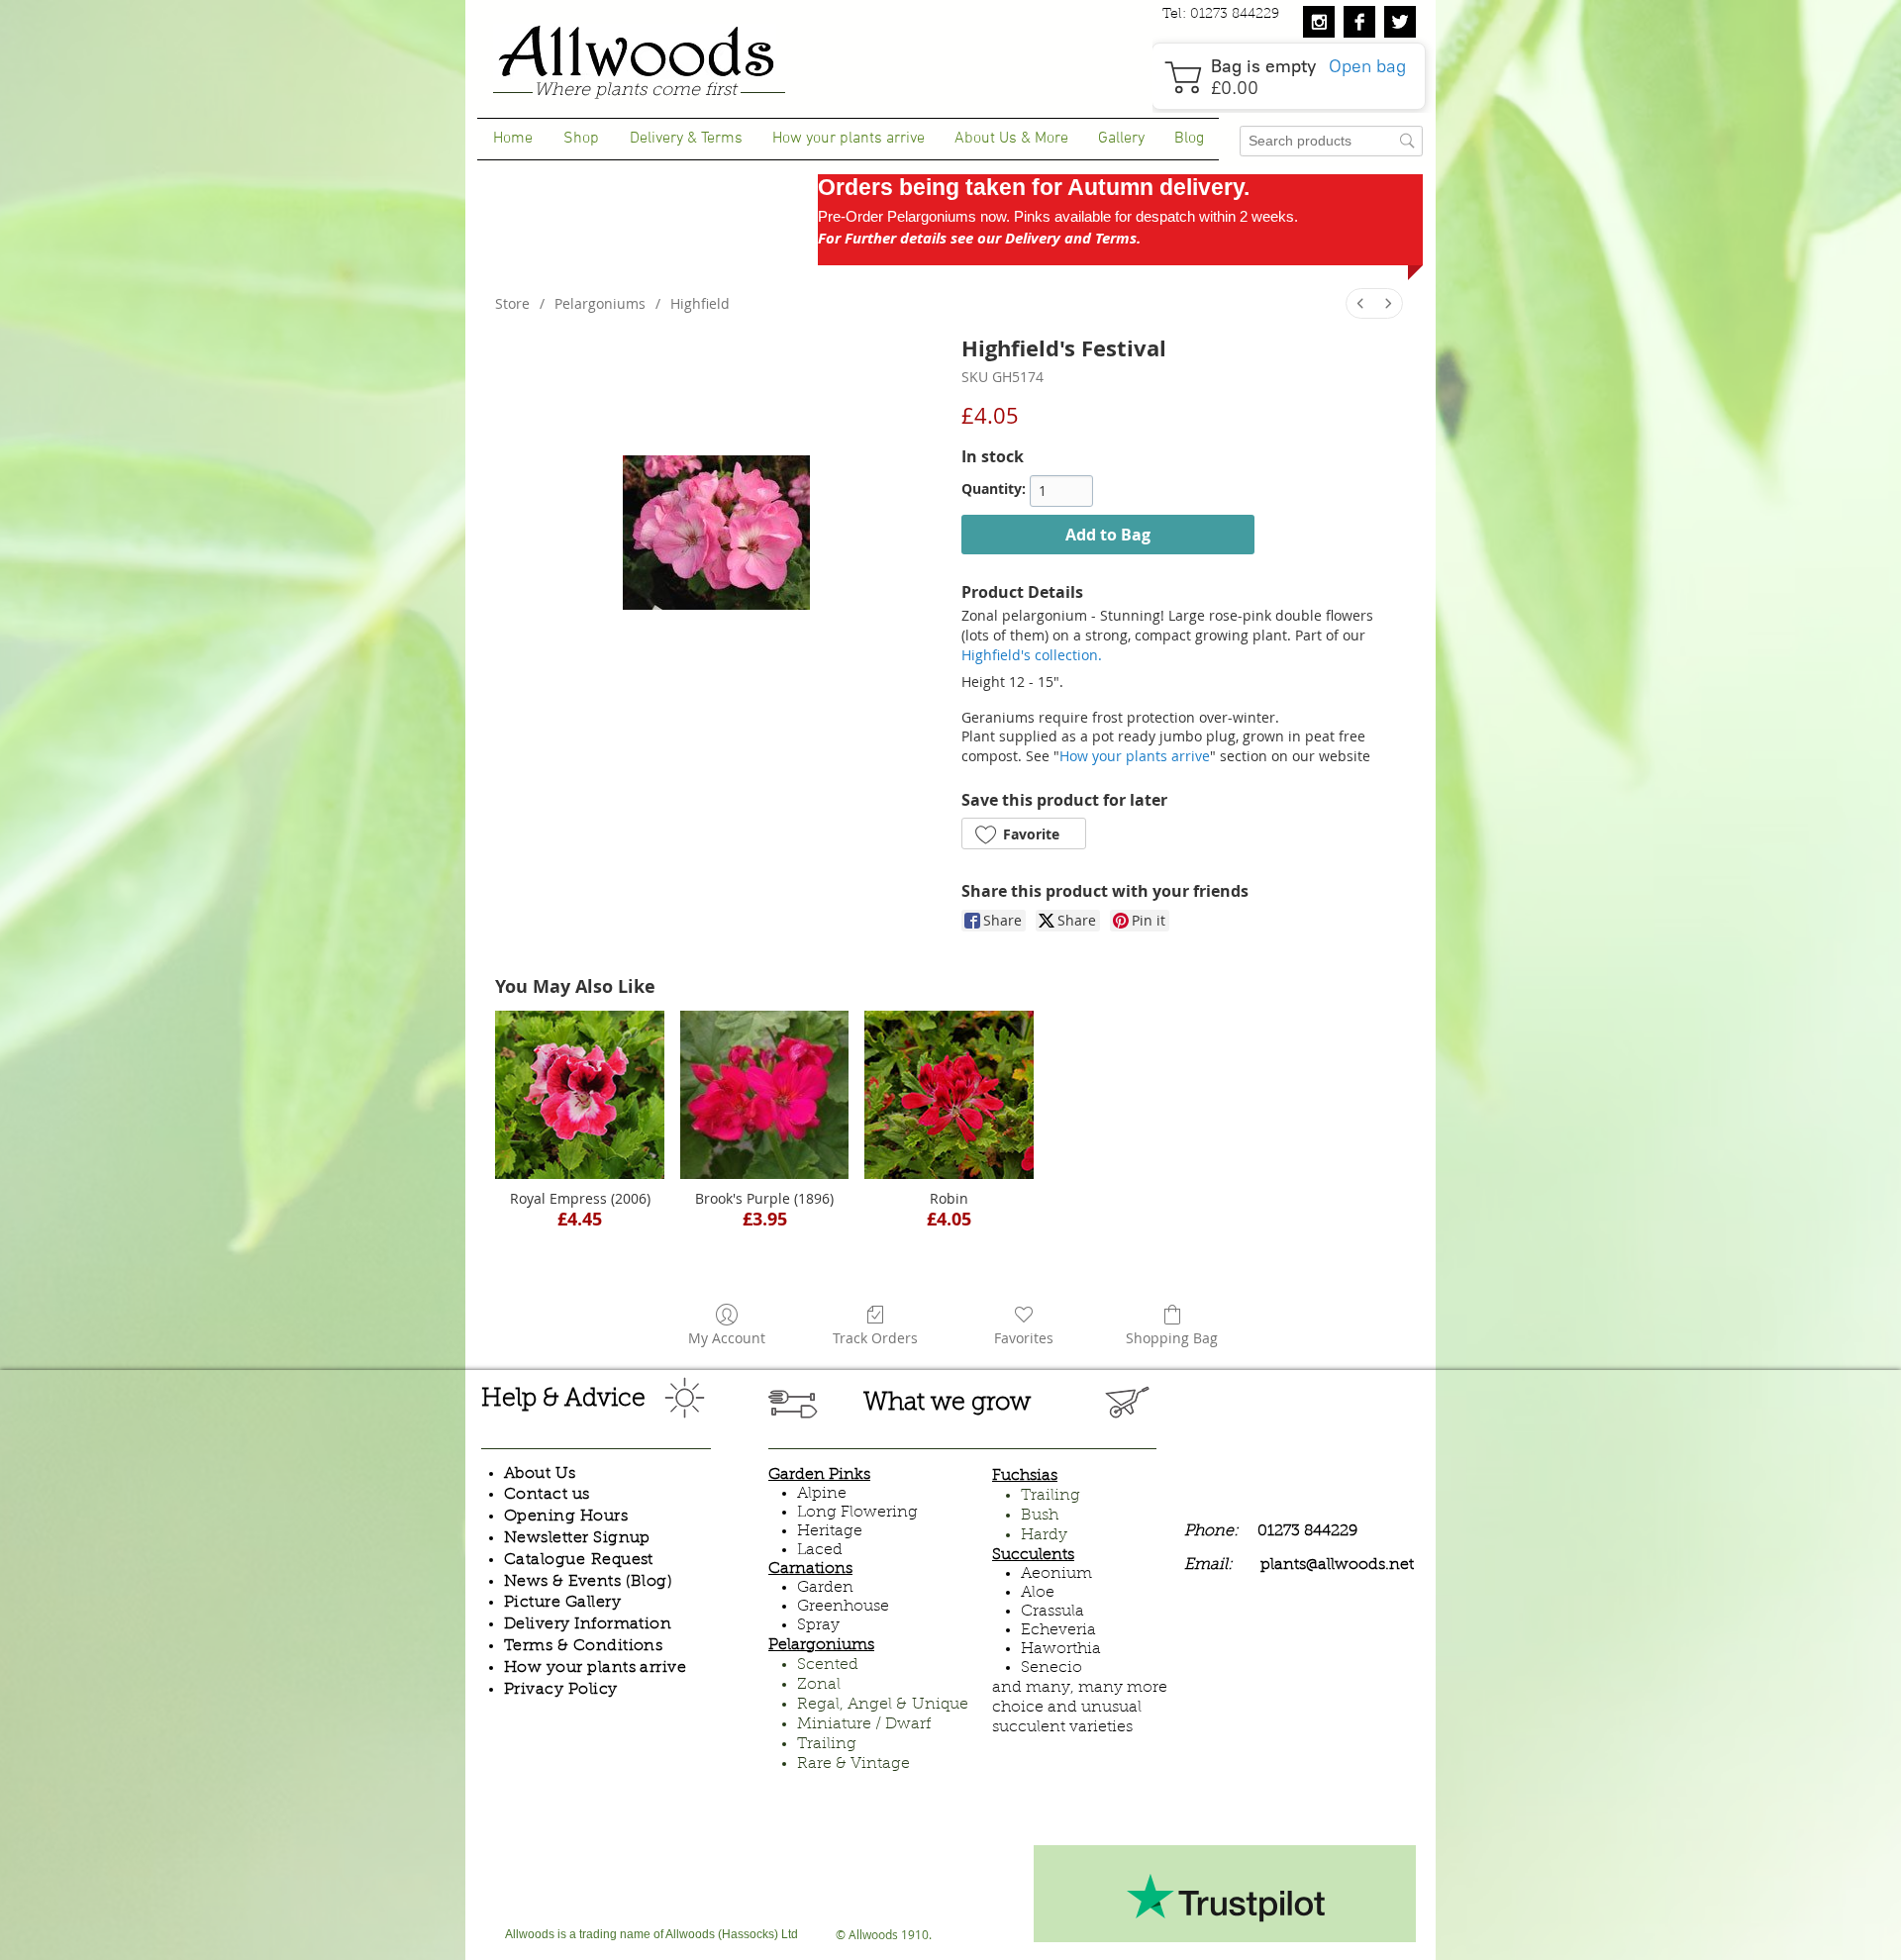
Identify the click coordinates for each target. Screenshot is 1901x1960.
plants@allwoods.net (1337, 1565)
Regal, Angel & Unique (883, 1705)
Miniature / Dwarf (864, 1724)
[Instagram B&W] (1319, 22)
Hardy (1044, 1535)
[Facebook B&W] (1359, 22)
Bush (1040, 1516)
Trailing (827, 1744)
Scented (828, 1665)
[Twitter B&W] (1400, 22)
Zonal (819, 1685)
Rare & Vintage (853, 1764)
